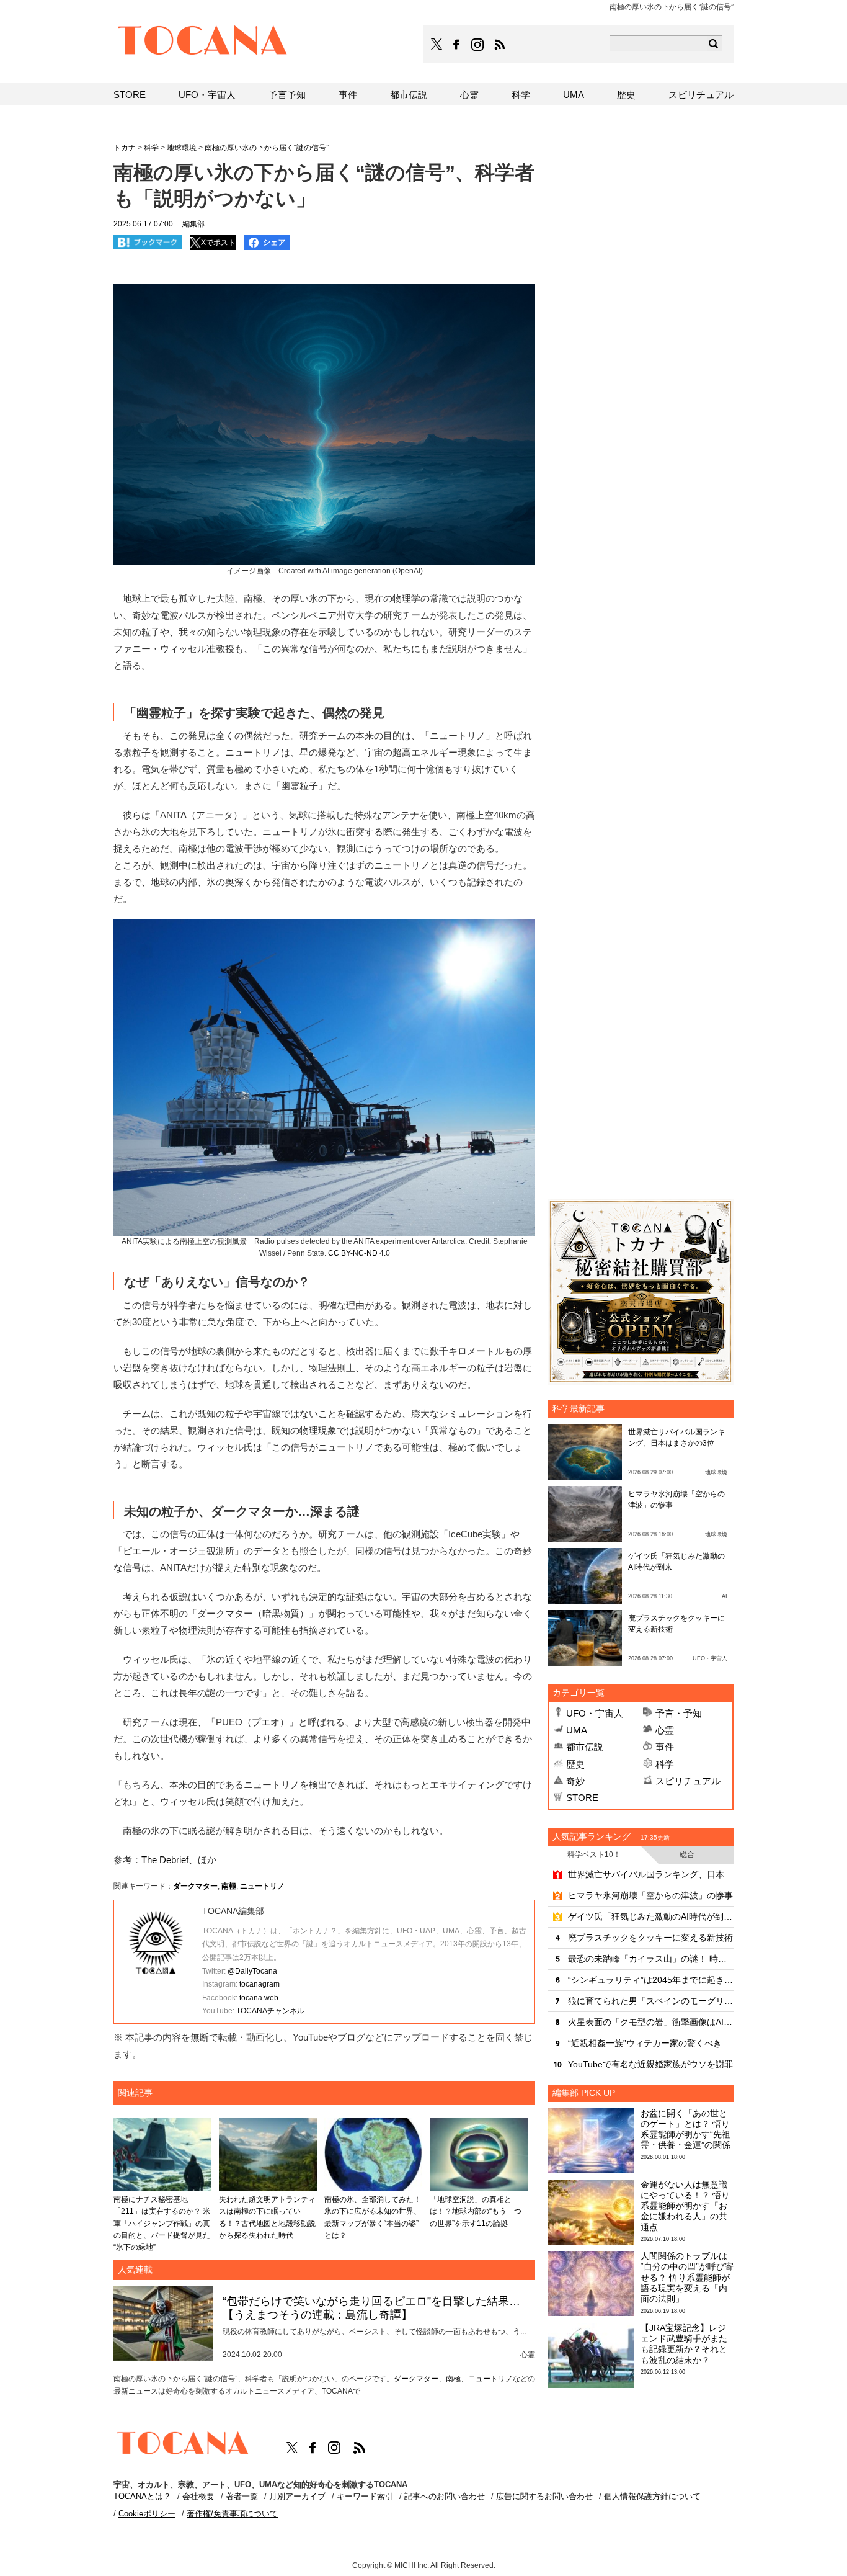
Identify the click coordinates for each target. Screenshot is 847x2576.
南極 (229, 1886)
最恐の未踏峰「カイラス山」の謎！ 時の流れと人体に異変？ (651, 1959)
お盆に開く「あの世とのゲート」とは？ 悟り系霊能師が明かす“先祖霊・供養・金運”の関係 (685, 2129)
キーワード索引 (365, 2496)
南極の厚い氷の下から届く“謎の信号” (267, 148)
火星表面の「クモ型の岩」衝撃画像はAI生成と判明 (651, 2022)
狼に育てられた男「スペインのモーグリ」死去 (651, 2001)
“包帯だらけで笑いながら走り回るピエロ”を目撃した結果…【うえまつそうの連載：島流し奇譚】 (371, 2308)
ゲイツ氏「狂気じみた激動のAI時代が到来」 (651, 1916)
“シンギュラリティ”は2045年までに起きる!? (651, 1980)
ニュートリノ (262, 1886)
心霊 (665, 1730)
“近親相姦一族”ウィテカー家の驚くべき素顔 (651, 2043)
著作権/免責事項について (232, 2514)
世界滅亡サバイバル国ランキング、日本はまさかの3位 (651, 1874)
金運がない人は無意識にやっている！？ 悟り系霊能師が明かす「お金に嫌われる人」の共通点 (685, 2206)
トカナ (125, 148)
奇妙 (575, 1781)
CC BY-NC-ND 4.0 (359, 1253)
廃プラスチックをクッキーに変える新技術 (650, 1938)
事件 (665, 1747)
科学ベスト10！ (594, 1854)
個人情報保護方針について (652, 2496)
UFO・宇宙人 (595, 1713)
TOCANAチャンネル (270, 2011)
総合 (687, 1854)
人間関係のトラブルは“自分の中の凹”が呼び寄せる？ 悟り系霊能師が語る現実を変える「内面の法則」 (687, 2277)
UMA (577, 1730)
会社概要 (198, 2496)
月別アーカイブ (297, 2496)
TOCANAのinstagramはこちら (478, 45)
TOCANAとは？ (142, 2496)
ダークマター (195, 1886)
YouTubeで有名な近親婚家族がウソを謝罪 (650, 2064)
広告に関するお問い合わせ (544, 2496)
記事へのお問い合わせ (445, 2496)
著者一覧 (242, 2496)
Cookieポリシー (147, 2514)
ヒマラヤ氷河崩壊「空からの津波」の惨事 (650, 1895)
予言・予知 (679, 1713)
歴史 (575, 1764)
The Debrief (165, 1860)
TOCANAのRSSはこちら (500, 45)
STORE (582, 1798)
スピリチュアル (688, 1781)
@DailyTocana (252, 1971)
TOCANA (203, 42)
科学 (665, 1764)
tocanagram (259, 1984)
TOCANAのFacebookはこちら (456, 45)
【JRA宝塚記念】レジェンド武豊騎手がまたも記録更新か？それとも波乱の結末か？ (684, 2344)
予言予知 (287, 95)
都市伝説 (585, 1747)
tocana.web (259, 1998)
